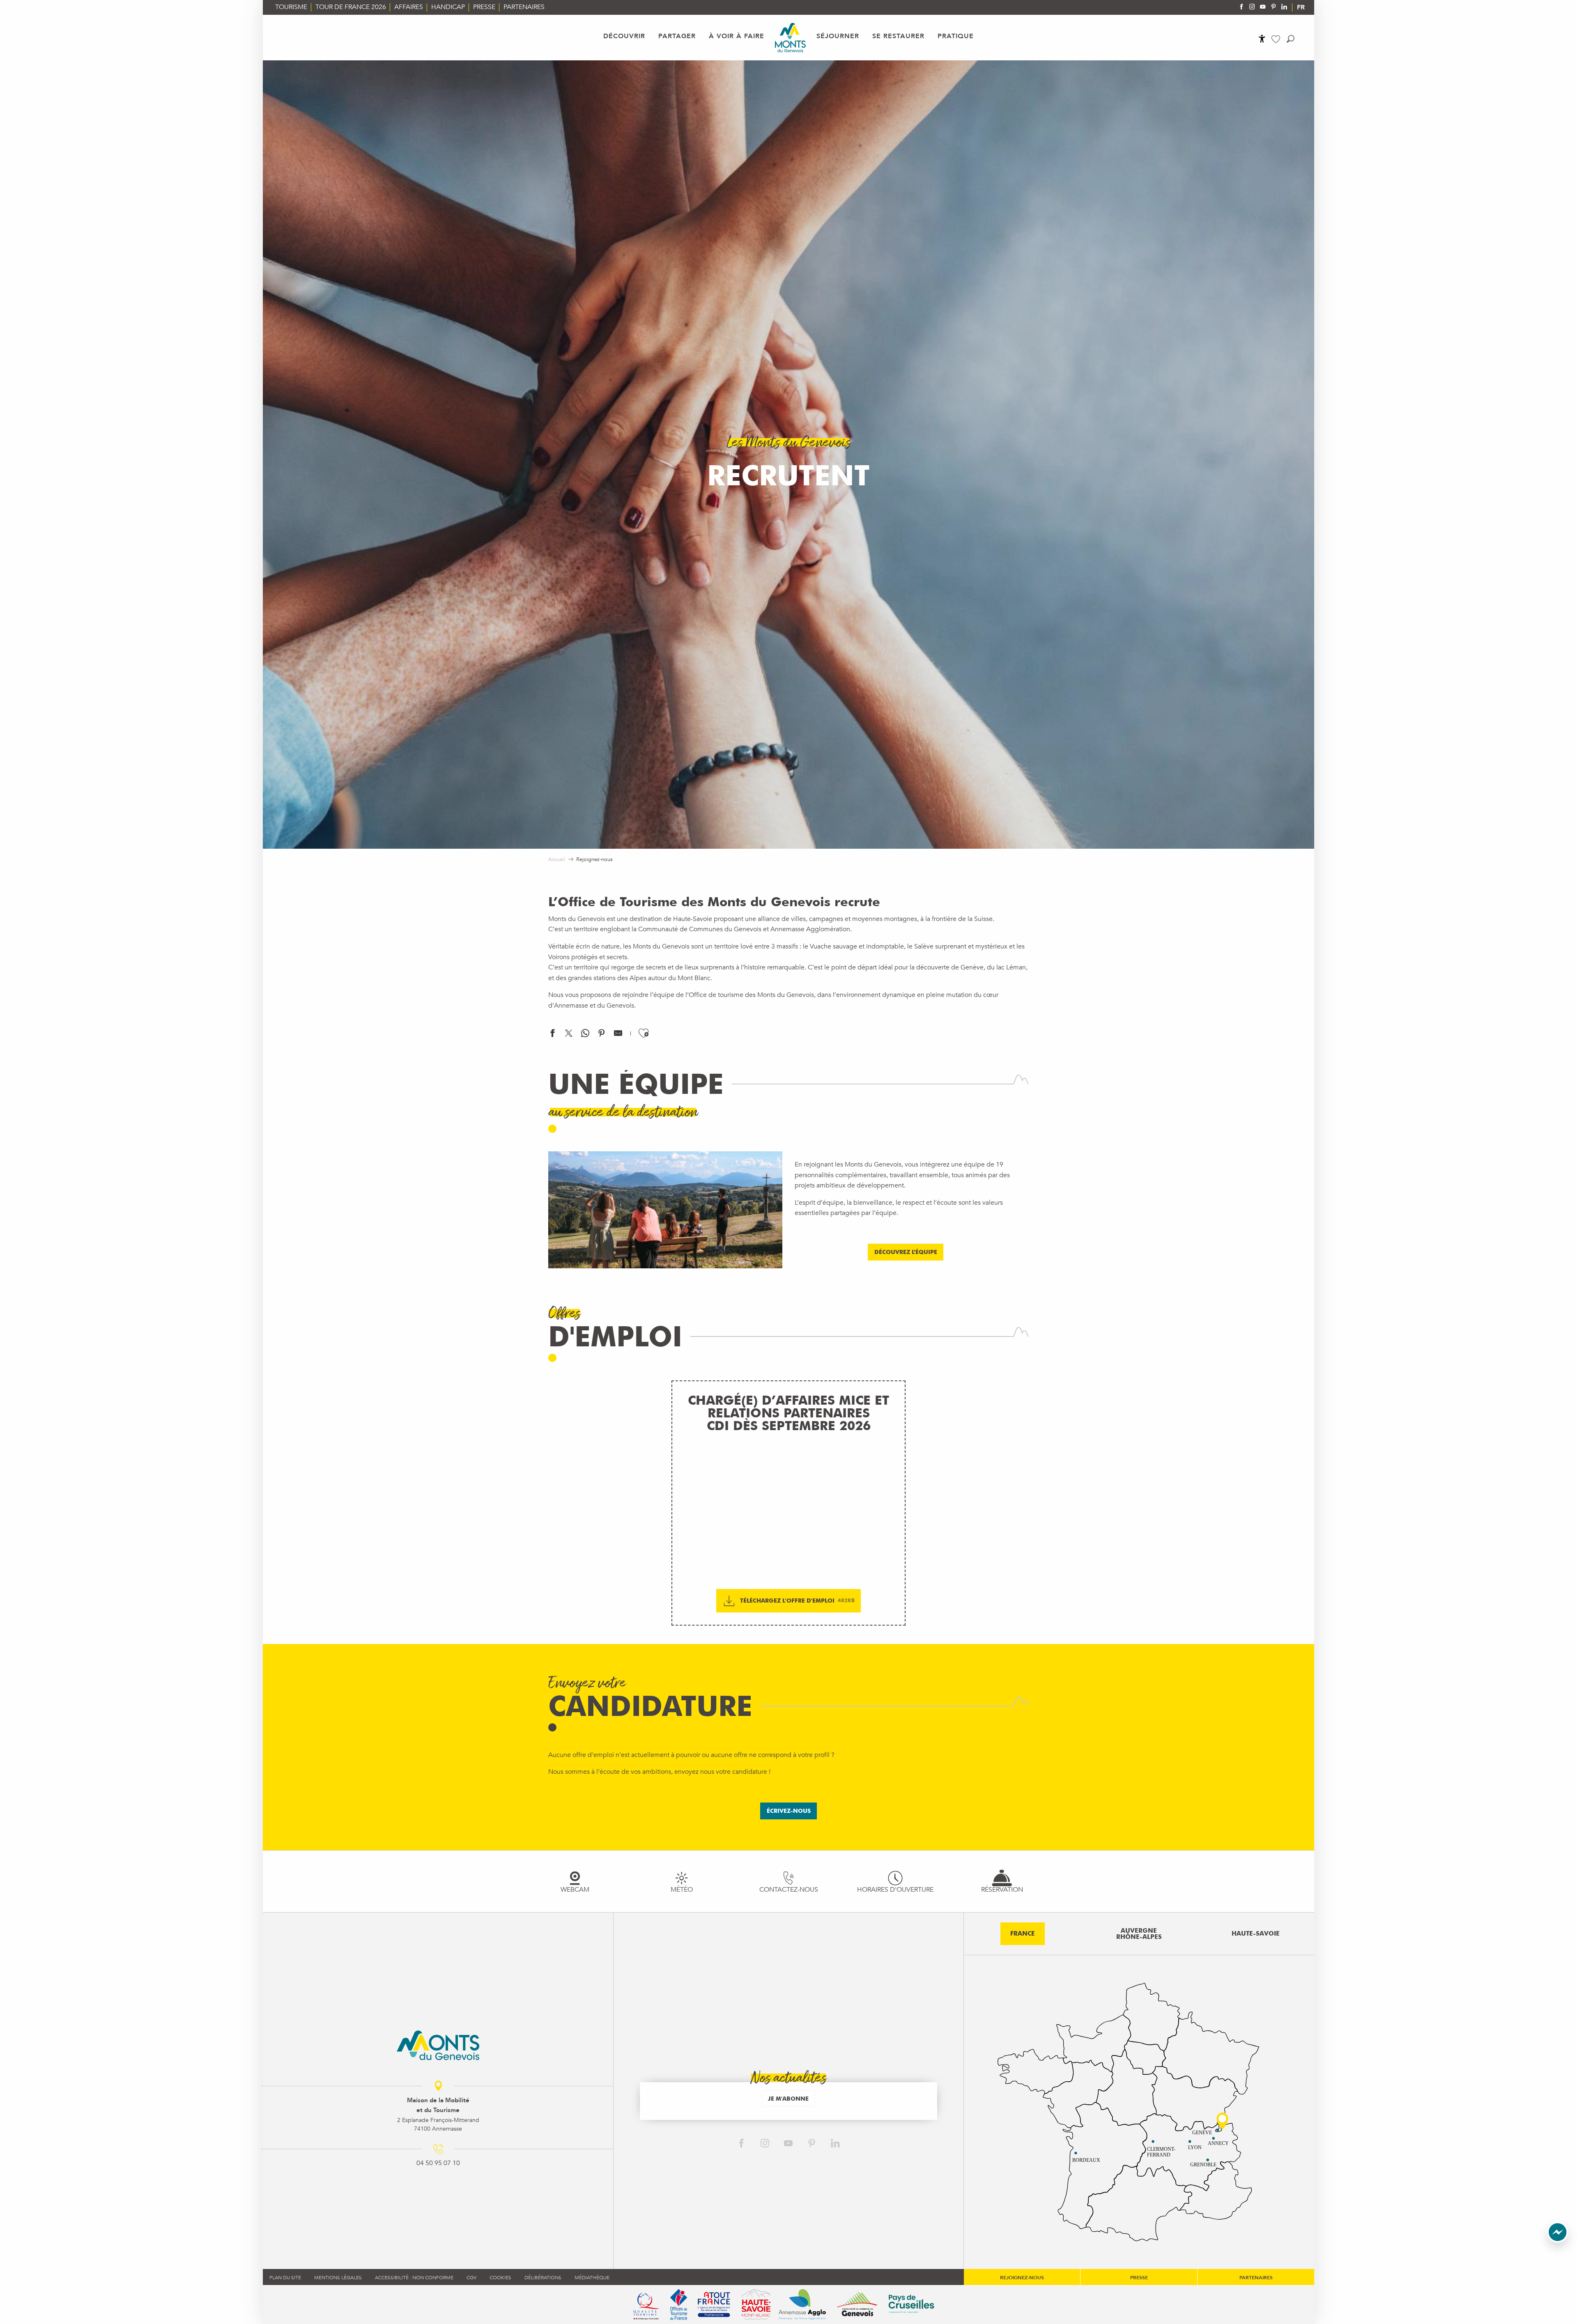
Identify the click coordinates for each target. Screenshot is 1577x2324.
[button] (1291, 39)
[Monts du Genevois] (790, 38)
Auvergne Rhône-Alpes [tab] (1139, 1934)
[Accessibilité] (1262, 39)
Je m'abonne (788, 2098)
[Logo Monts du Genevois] (438, 2045)
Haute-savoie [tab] (1256, 1934)
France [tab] (1023, 1934)
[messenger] (1558, 2241)
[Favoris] (1277, 39)
